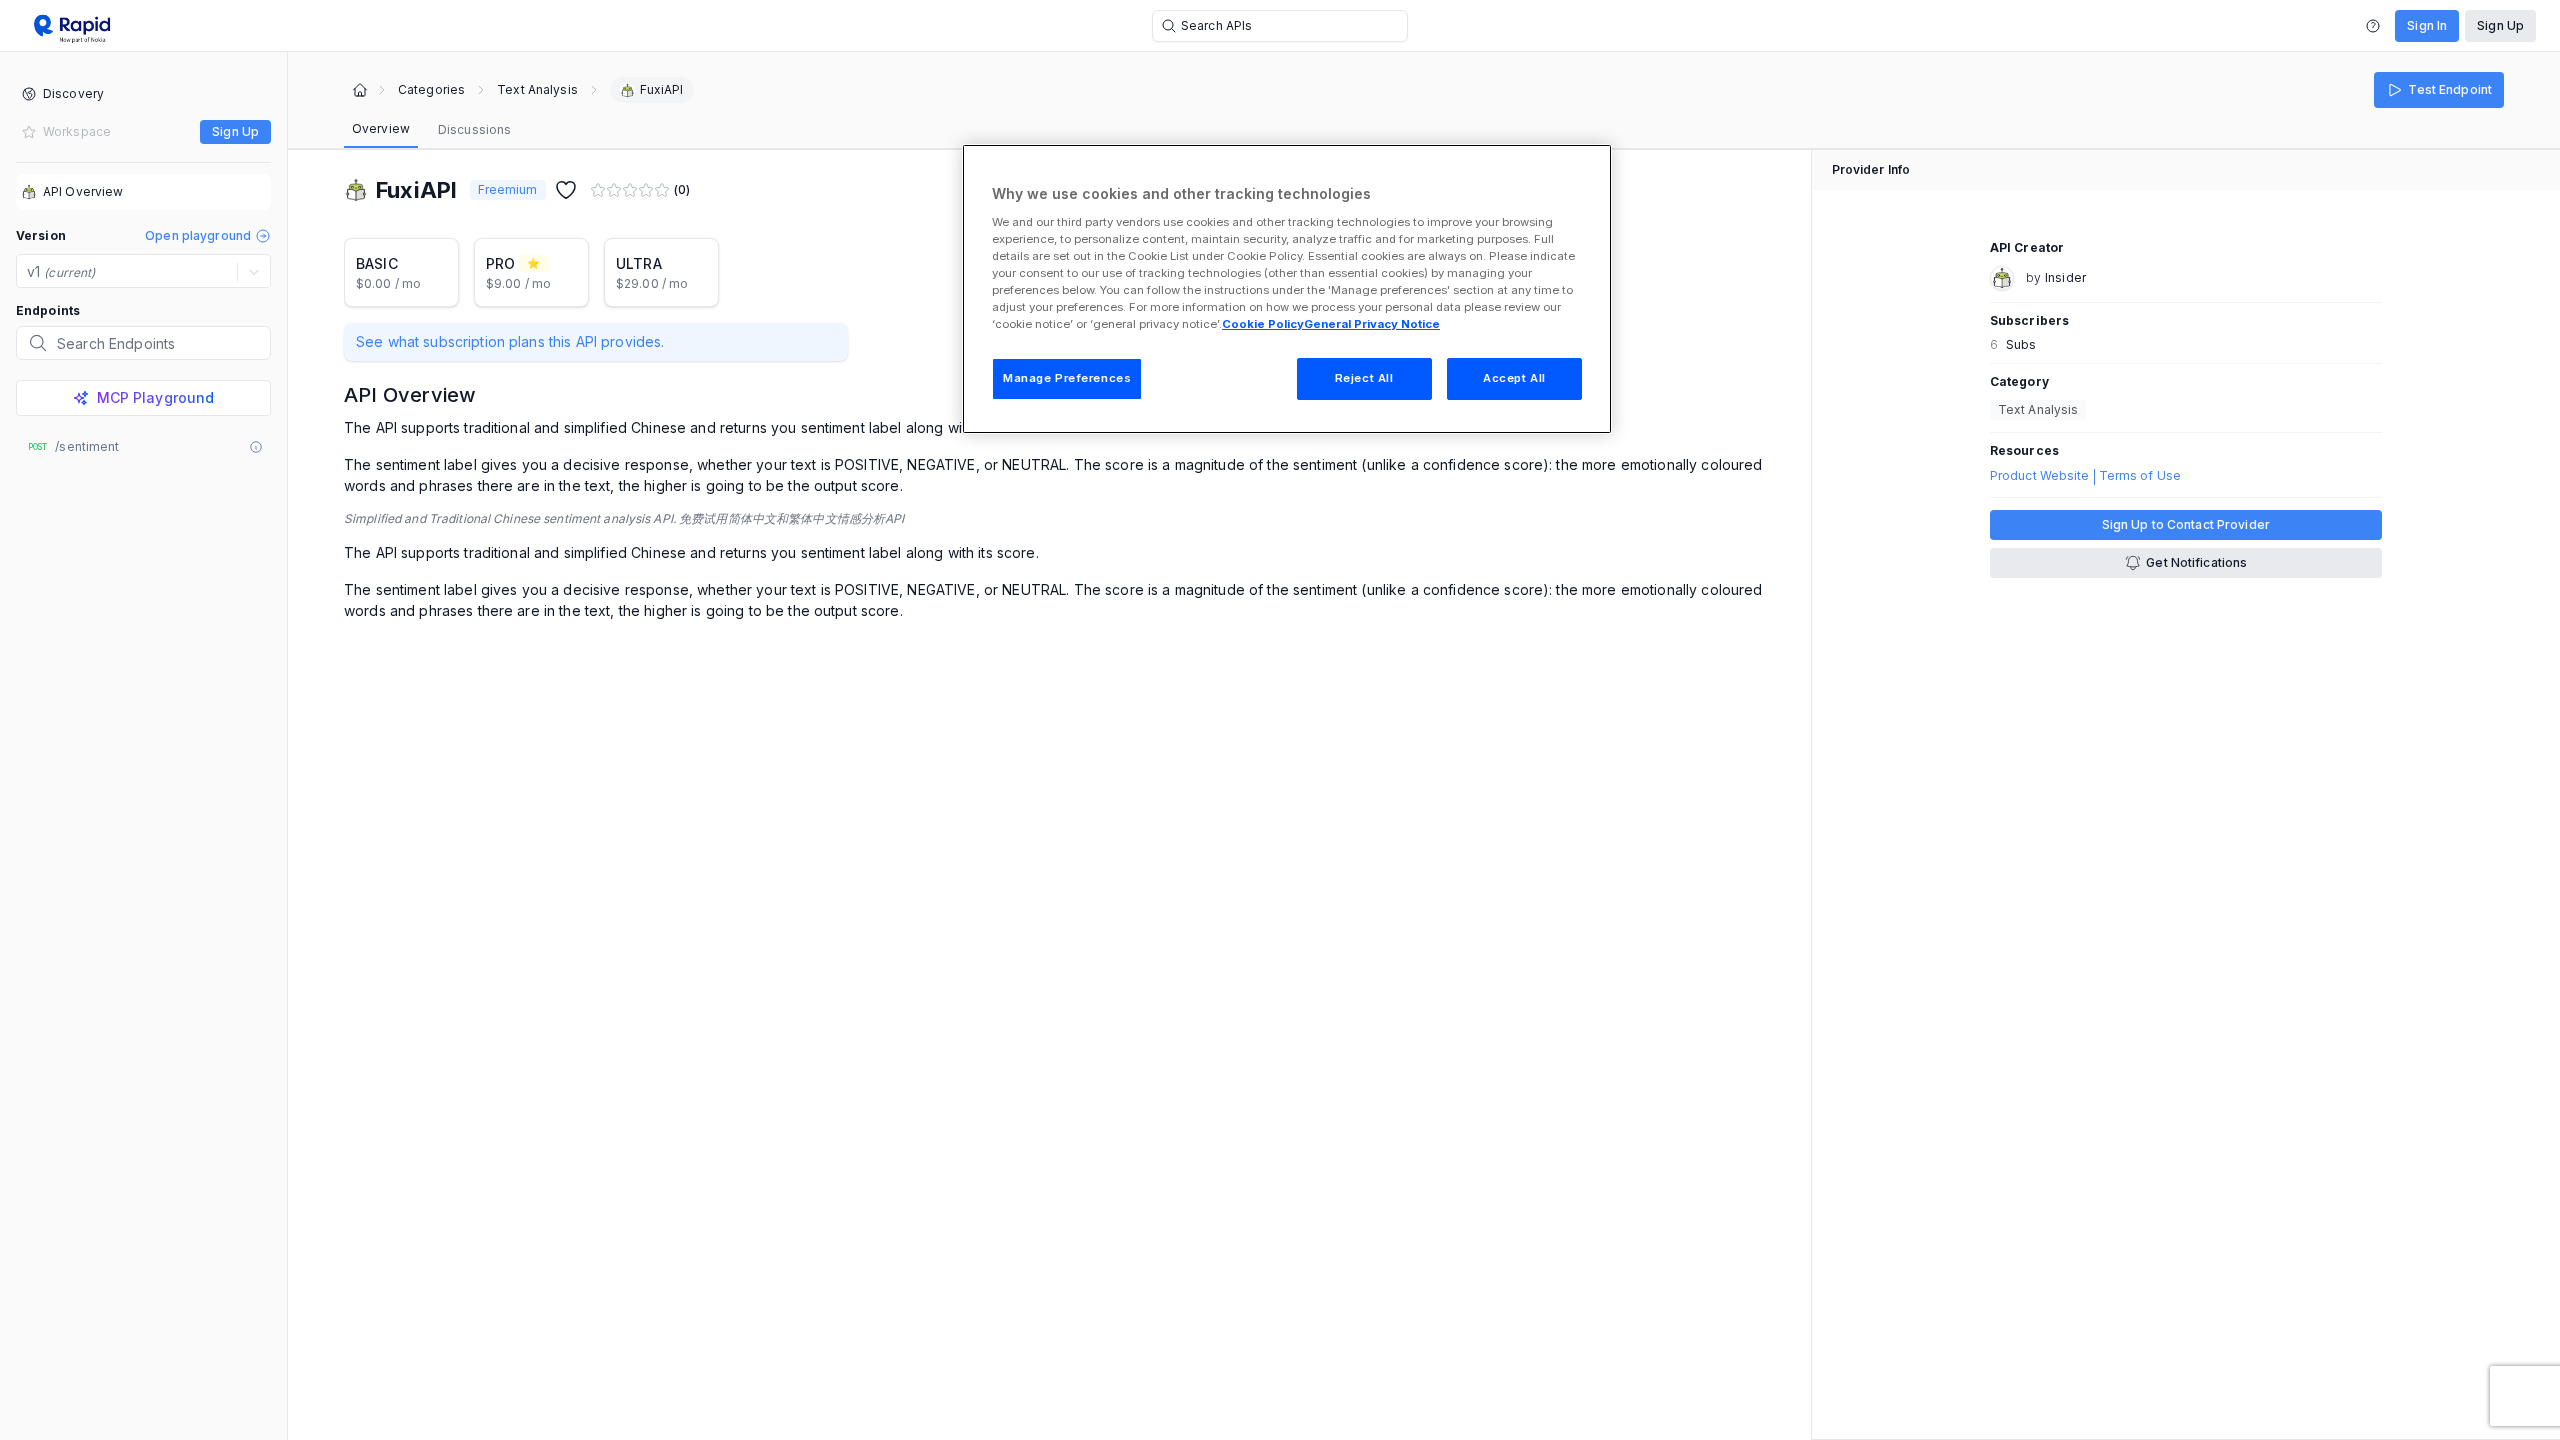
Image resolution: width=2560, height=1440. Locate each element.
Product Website (2040, 476)
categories (431, 90)
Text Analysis (537, 90)
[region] (1287, 289)
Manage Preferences (1067, 378)
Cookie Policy (1263, 324)
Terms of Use (2140, 476)
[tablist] (431, 130)
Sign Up (2500, 25)
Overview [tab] (381, 128)
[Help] (2373, 26)
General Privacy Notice (1372, 324)
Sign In (2427, 25)
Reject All (1364, 378)
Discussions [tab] (474, 129)
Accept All (1514, 378)
